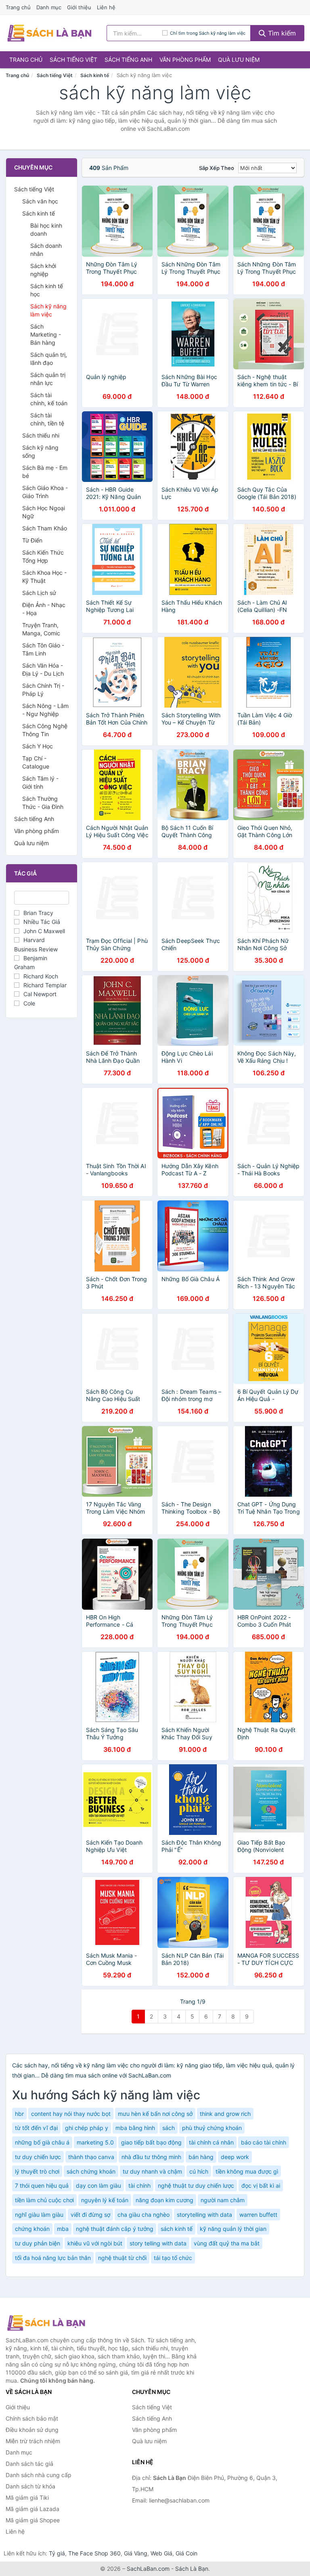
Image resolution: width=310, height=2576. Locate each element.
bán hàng (201, 2157)
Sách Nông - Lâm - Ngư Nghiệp (45, 710)
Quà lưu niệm (239, 60)
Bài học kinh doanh (46, 229)
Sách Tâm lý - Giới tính (40, 782)
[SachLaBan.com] (49, 33)
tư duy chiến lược (38, 2157)
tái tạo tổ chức (173, 2258)
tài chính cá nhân (211, 2142)
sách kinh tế (177, 2229)
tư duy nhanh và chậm (152, 2171)
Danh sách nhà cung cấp (39, 2475)
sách (169, 2128)
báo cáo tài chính (264, 2142)
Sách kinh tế (95, 75)
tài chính (139, 2185)
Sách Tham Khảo (45, 528)
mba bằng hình (135, 2128)
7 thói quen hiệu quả (42, 2185)
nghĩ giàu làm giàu (39, 2215)
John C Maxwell (44, 931)
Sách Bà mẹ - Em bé (45, 472)
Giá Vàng (136, 2553)
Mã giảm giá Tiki (27, 2497)
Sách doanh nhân (46, 250)
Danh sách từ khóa (30, 2486)
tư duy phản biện (38, 2243)
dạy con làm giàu (98, 2185)
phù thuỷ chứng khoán (212, 2128)
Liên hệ (106, 7)
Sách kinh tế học (47, 290)
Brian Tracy (38, 913)
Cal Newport (40, 994)
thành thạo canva (91, 2157)
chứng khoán (32, 2229)
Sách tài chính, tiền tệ (47, 419)
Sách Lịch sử (39, 593)
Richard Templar (45, 985)
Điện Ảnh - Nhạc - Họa (44, 609)
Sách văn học (40, 201)
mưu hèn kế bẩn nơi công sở (155, 2114)
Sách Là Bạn (192, 2569)
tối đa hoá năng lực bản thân (53, 2258)
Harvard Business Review (36, 944)
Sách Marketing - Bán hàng (46, 334)
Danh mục (49, 7)
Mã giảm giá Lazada (32, 2509)
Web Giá (161, 2553)
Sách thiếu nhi (41, 435)
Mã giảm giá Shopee (33, 2520)
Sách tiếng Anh (128, 60)
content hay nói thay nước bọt (71, 2114)
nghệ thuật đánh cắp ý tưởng (115, 2229)
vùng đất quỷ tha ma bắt (227, 2243)
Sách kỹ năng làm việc (48, 310)
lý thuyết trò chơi (37, 2171)
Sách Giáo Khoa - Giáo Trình (45, 492)
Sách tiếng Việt (73, 60)
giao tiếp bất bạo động (151, 2142)
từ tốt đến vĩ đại (36, 2128)
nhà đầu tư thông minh (151, 2157)
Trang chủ (18, 7)
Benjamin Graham (31, 962)
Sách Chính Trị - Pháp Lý (43, 690)
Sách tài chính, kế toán (49, 399)
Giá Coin (186, 2553)
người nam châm (223, 2200)
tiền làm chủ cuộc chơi (44, 2200)
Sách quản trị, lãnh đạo (49, 359)
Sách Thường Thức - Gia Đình (43, 803)
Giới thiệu (79, 7)
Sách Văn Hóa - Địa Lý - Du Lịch (43, 669)
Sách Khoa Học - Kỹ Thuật (44, 577)
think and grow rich (225, 2114)
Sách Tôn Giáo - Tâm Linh (43, 649)
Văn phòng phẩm (185, 60)
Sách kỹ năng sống (40, 451)
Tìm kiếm (281, 33)
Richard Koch (41, 976)
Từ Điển (32, 540)
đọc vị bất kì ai (261, 2185)
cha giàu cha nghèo (143, 2215)
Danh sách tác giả (29, 2464)
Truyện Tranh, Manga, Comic (41, 629)
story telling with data (158, 2243)
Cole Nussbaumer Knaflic (41, 1008)
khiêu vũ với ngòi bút (95, 2243)
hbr (19, 2114)
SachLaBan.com (148, 2569)
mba (63, 2229)
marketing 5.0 (95, 2142)
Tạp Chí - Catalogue (36, 762)
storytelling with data (204, 2215)
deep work (235, 2157)
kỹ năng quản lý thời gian (233, 2229)
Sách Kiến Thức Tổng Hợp (43, 556)
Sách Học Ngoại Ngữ (44, 512)
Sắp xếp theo (217, 168)
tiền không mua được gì (247, 2171)
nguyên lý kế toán (105, 2200)
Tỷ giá (57, 2553)
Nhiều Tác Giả (42, 922)
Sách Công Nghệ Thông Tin (45, 730)
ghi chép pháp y (87, 2128)
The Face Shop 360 (94, 2553)
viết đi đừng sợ (90, 2215)
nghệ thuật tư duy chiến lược (196, 2185)
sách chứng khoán (91, 2171)
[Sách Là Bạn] (46, 2323)
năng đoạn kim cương (164, 2200)
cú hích (199, 2171)
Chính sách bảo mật (32, 2418)
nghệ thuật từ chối (122, 2258)
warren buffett (258, 2215)
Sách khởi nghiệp (43, 270)
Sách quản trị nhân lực (48, 379)
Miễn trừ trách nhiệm (33, 2441)
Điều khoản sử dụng (32, 2430)
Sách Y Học (38, 746)
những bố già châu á (42, 2142)
